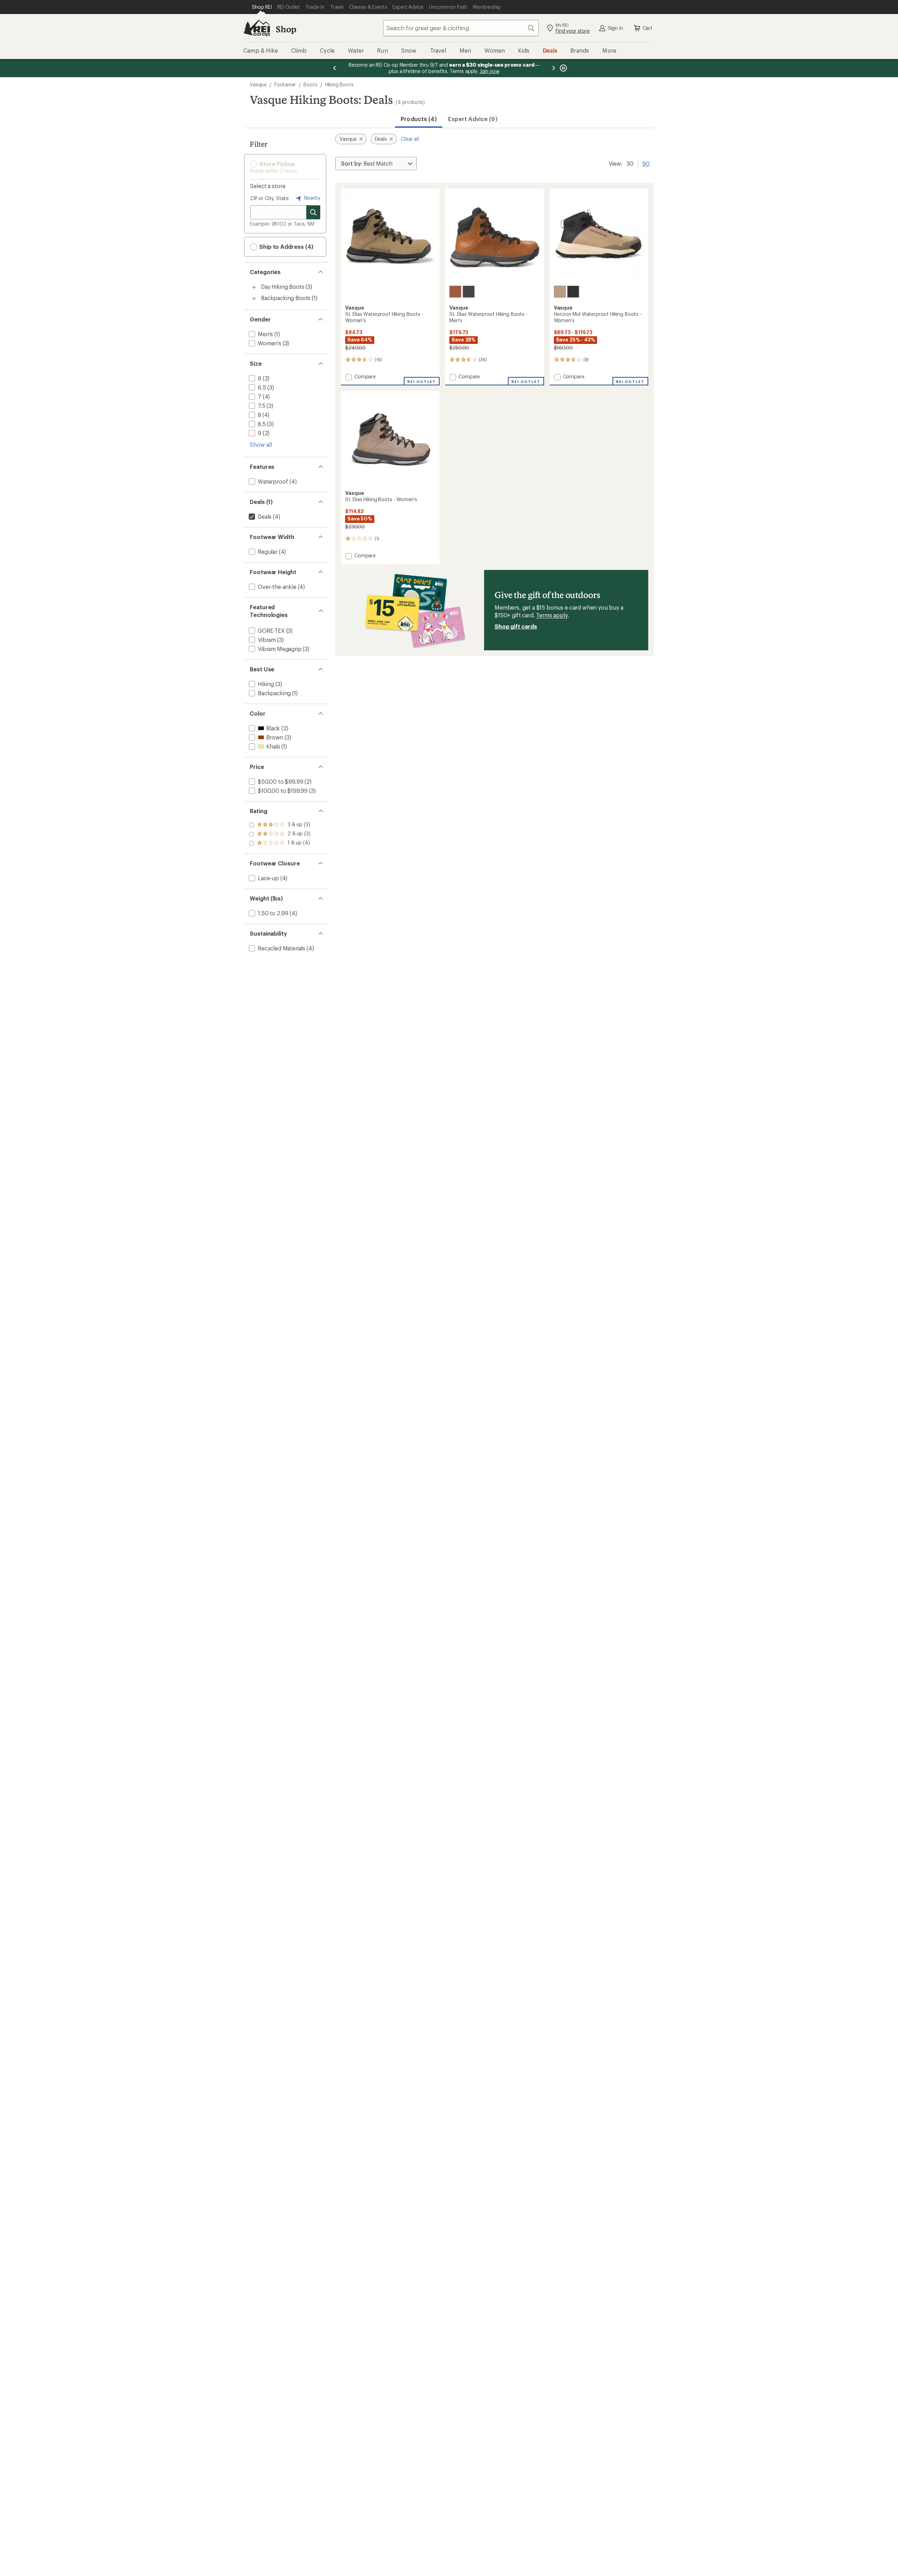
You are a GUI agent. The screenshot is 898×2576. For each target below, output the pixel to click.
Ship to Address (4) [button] (286, 247)
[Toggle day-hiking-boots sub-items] (254, 287)
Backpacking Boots (286, 298)
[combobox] (461, 28)
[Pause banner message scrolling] (563, 68)
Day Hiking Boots (283, 287)
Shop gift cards (516, 626)
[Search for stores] (313, 212)
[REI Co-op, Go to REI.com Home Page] (257, 28)
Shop (286, 29)
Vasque (258, 84)
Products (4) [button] (419, 119)
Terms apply (552, 615)
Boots (310, 84)
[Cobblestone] (560, 292)
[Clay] (455, 292)
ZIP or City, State (269, 198)
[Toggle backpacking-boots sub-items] (254, 299)
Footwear (285, 84)
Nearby (311, 198)
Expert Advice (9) (473, 119)
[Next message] (554, 68)
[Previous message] (335, 68)
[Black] (469, 292)
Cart (648, 28)
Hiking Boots (339, 84)
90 (646, 163)
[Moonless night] (573, 292)
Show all (261, 444)
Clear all (410, 139)
